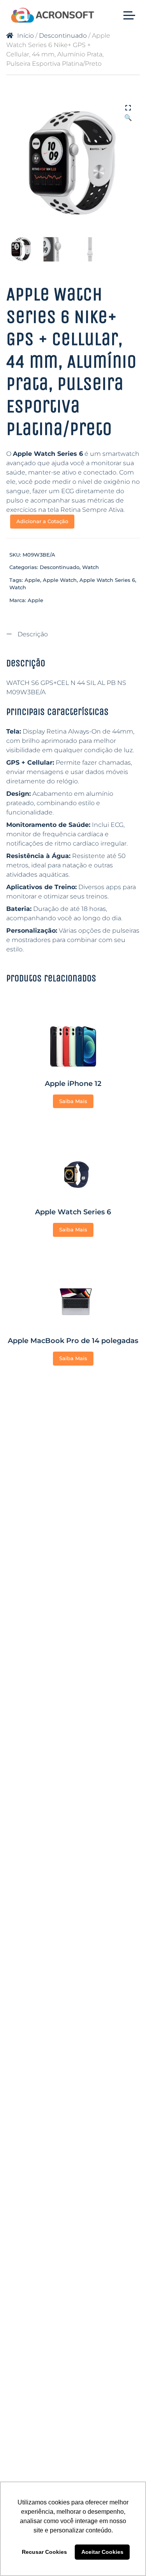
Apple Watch (60, 580)
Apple (32, 580)
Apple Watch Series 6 (107, 580)
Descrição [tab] (32, 634)
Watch (91, 567)
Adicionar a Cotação (42, 521)
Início (26, 36)
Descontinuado (63, 36)
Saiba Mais (73, 1101)
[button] (128, 109)
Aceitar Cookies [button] (102, 2552)
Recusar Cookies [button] (44, 2552)
